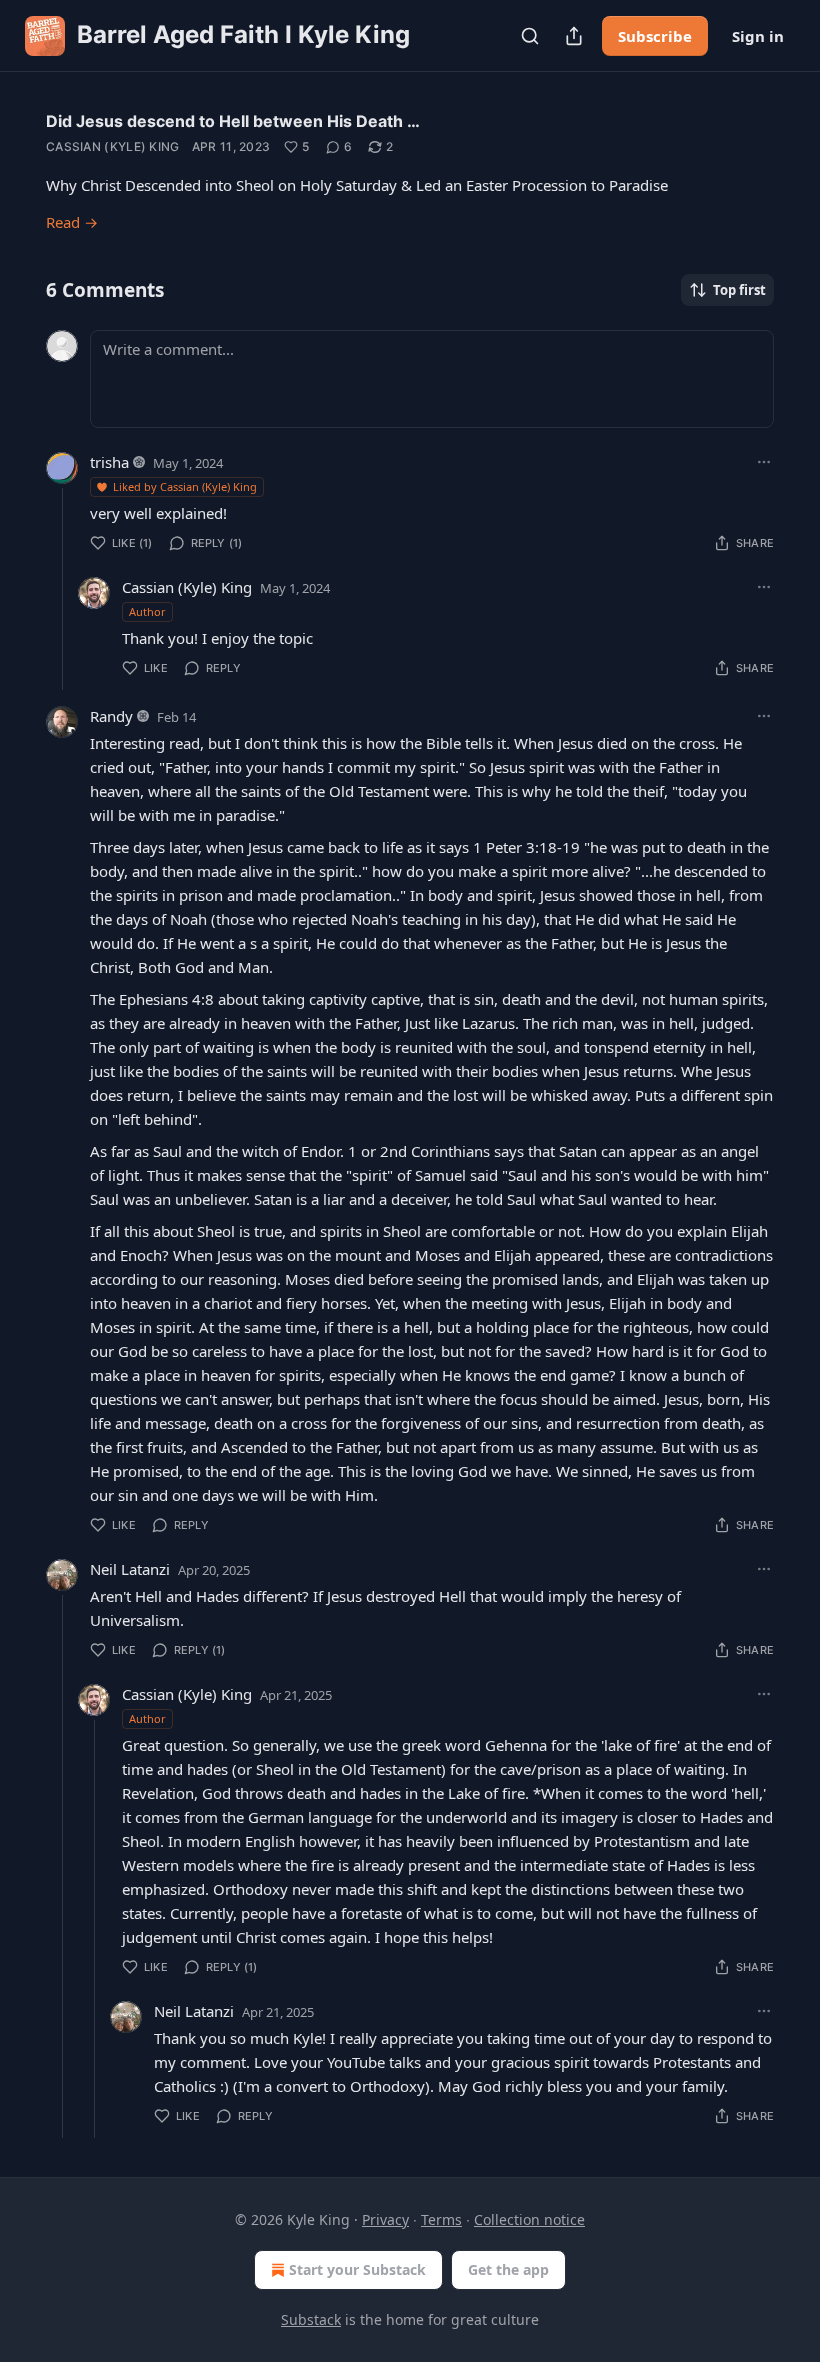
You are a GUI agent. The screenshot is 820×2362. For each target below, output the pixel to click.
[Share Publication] (574, 36)
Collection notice (529, 2219)
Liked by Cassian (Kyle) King (185, 486)
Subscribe (655, 36)
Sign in (758, 36)
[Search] (530, 36)
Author (147, 611)
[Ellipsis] (764, 462)
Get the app (508, 2269)
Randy (111, 716)
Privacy (385, 2219)
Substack (311, 2319)
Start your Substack (357, 2269)
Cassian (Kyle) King (113, 146)
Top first (739, 290)
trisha (109, 462)
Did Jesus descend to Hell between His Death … (233, 121)
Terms (441, 2219)
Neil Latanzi (130, 1569)
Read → (72, 222)
